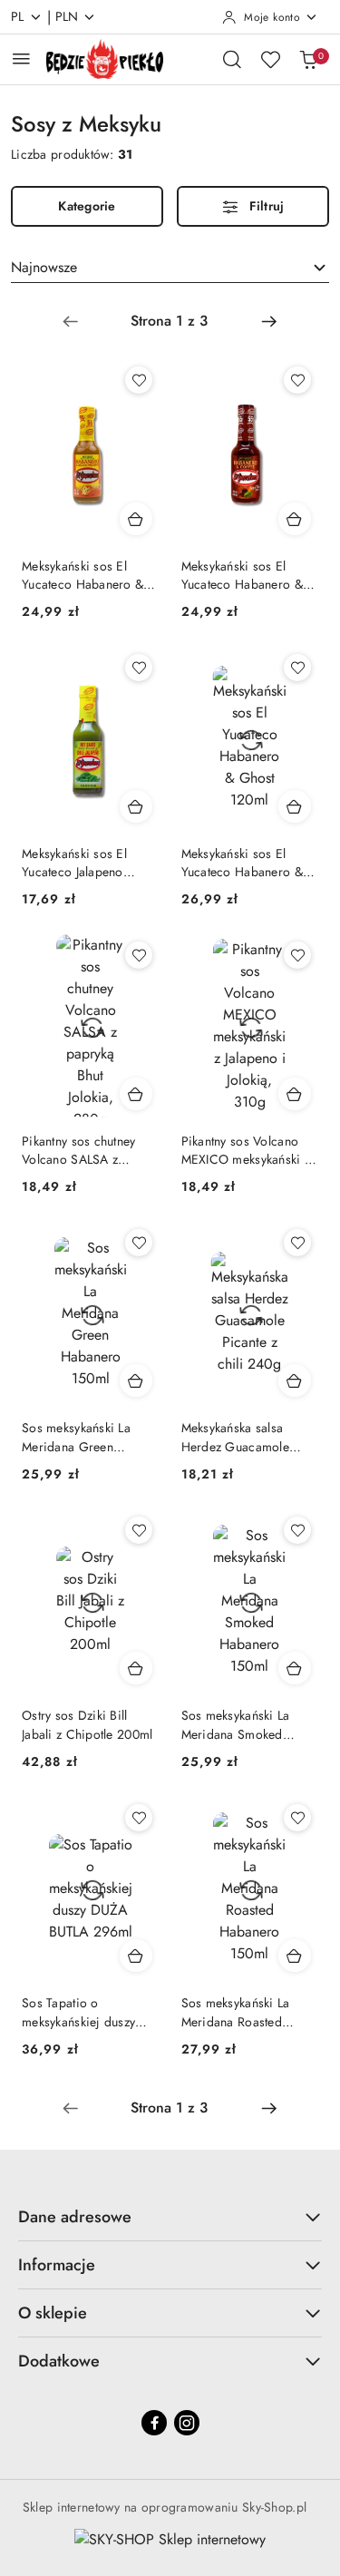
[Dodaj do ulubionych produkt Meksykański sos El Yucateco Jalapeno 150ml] (139, 668)
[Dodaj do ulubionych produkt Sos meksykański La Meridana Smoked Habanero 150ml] (297, 1530)
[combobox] (170, 268)
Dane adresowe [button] (75, 2217)
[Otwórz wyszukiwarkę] (232, 59)
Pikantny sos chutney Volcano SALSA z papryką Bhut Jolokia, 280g (80, 1150)
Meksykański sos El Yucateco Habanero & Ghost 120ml (242, 863)
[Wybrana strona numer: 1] (170, 321)
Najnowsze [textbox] (44, 267)
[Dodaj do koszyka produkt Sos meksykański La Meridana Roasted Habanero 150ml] (295, 1956)
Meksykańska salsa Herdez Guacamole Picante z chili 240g (238, 1437)
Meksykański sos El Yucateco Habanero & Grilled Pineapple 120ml (90, 575)
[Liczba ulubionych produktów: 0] (270, 59)
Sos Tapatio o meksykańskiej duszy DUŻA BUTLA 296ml (78, 2012)
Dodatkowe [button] (59, 2361)
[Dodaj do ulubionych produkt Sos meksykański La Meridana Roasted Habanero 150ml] (297, 1818)
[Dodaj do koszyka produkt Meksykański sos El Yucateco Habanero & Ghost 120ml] (295, 806)
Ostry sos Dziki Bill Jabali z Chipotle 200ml (87, 1724)
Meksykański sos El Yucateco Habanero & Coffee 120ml (242, 575)
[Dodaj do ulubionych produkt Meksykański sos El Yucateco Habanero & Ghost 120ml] (297, 668)
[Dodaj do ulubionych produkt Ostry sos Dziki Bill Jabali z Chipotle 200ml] (139, 1530)
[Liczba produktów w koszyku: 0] (308, 59)
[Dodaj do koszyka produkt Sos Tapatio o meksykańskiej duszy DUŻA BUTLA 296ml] (136, 1956)
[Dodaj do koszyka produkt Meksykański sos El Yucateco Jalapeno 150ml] (136, 806)
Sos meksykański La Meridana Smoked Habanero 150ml (236, 1724)
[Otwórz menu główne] (21, 59)
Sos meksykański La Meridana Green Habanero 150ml (76, 1437)
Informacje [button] (57, 2265)
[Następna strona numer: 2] (269, 321)
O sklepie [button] (53, 2313)
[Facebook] (154, 2423)
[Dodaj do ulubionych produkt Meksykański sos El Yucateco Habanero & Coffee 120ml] (297, 380)
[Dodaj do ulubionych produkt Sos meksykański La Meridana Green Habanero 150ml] (139, 1243)
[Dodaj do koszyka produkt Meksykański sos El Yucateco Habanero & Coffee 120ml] (295, 519)
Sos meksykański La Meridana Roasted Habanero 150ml (236, 2012)
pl (18, 16)
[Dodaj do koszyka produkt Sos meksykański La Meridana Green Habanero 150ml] (136, 1381)
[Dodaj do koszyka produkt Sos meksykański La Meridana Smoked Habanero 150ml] (295, 1668)
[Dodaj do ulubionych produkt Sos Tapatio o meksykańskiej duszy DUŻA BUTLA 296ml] (139, 1818)
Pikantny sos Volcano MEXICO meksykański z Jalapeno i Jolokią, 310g (248, 1150)
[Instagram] (187, 2423)
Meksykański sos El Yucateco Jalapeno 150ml (74, 863)
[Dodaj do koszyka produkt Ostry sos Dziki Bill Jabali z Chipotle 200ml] (136, 1668)
